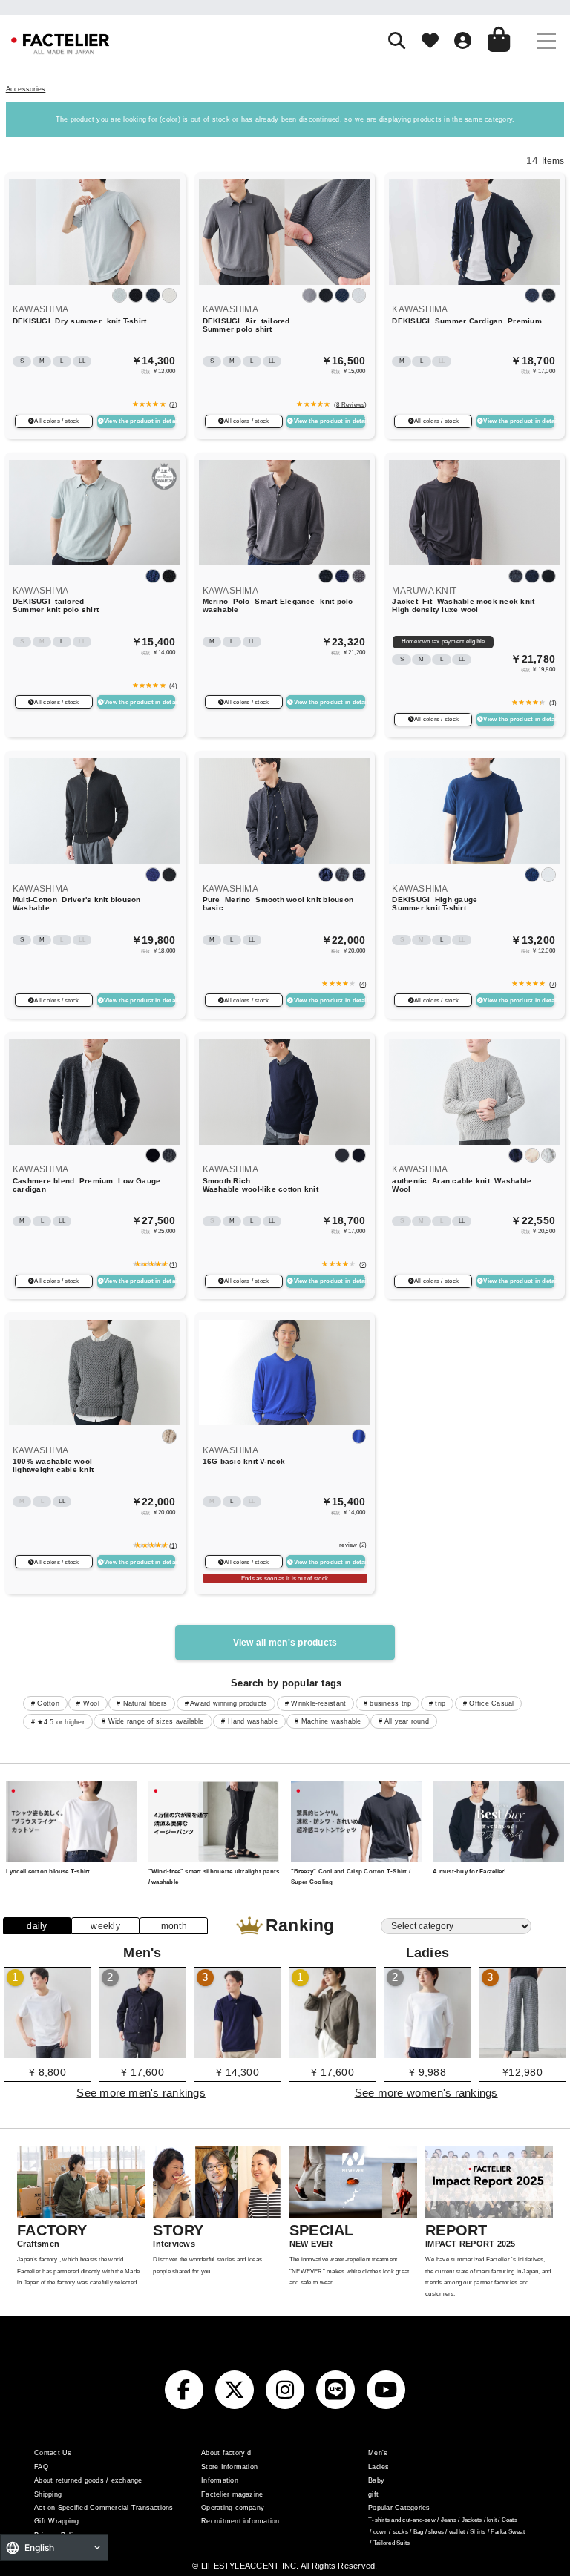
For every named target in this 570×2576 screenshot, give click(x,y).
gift (373, 2494)
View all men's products (285, 1643)
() (172, 404)
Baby (376, 2480)
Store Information (229, 2467)
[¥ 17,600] (142, 2053)
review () (353, 1545)
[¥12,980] (522, 2053)
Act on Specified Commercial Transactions (104, 2508)
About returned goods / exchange (88, 2480)
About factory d (226, 2453)
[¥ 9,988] (427, 2053)
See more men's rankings (141, 2093)
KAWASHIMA (40, 309)
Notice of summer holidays (285, 6)
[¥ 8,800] (47, 2053)
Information (220, 2480)
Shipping (48, 2494)
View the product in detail (140, 421)
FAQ (41, 2467)
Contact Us (53, 2453)
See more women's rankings (426, 2093)
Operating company (233, 2508)
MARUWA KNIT (424, 591)
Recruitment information (240, 2521)
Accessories (26, 89)
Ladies (379, 2467)
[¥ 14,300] (237, 2053)
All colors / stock (56, 421)
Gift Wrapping (56, 2521)
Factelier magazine (232, 2494)
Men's (378, 2453)
